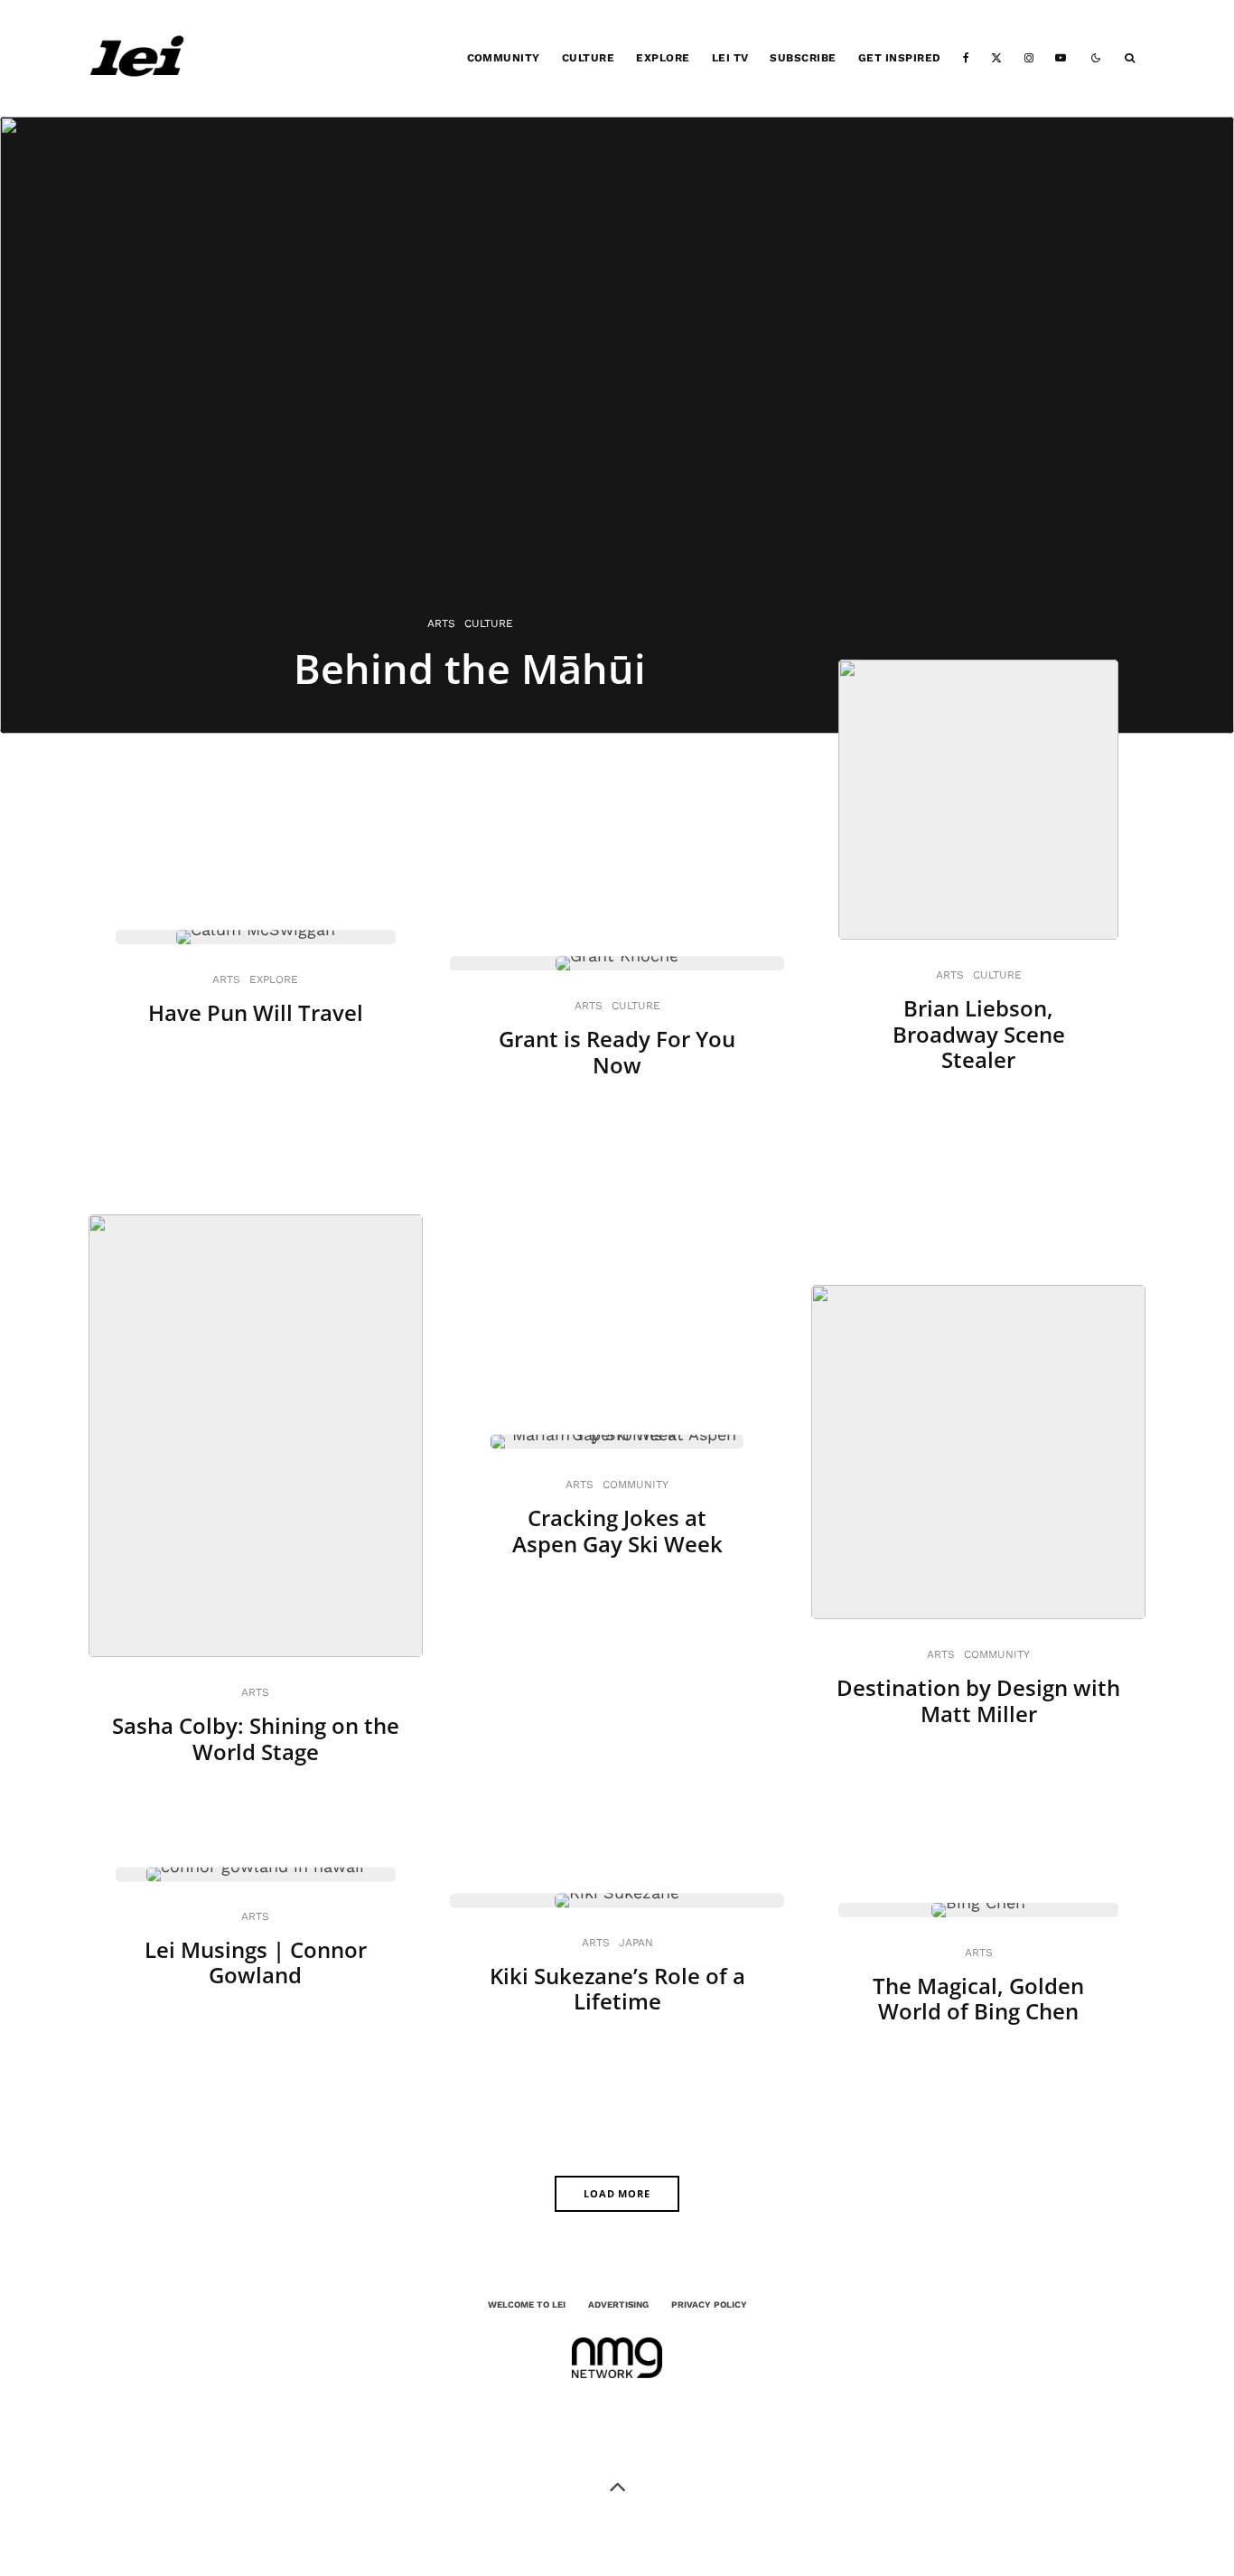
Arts (226, 979)
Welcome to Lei (527, 2304)
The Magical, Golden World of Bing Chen (978, 2000)
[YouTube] (1061, 58)
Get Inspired (900, 58)
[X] (996, 58)
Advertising (618, 2304)
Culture (588, 58)
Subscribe (803, 58)
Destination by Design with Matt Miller (978, 1701)
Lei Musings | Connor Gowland (256, 1963)
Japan (636, 1943)
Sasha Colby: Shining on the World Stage (256, 1739)
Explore (663, 58)
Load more (617, 2193)
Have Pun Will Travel (256, 1013)
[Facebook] (966, 58)
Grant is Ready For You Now (617, 1053)
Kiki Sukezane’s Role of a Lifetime (617, 1990)
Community (504, 58)
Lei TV (730, 58)
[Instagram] (1029, 58)
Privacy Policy (709, 2304)
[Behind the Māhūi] (617, 425)
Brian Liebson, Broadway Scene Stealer (979, 1035)
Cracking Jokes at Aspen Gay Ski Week (617, 1532)
